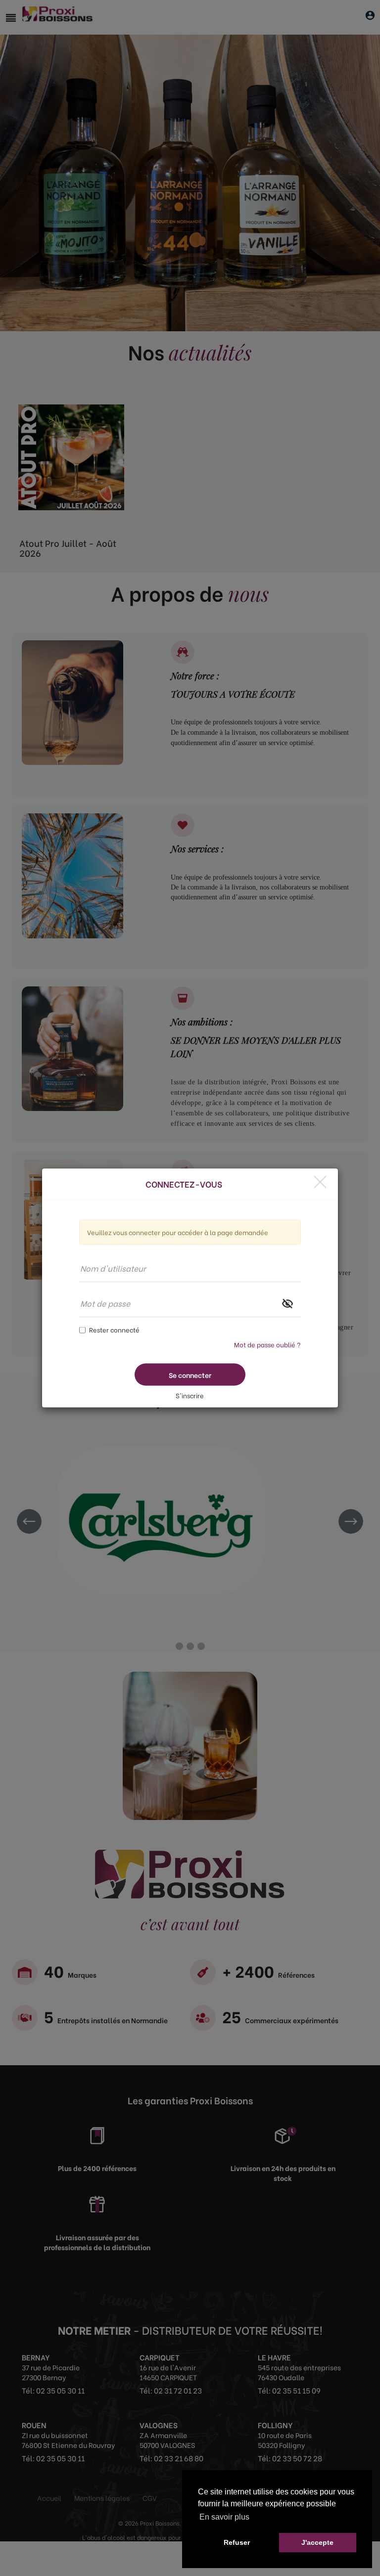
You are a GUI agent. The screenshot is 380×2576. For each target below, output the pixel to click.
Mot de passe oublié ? (267, 1344)
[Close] (320, 1182)
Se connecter (190, 1375)
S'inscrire (190, 1395)
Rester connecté (114, 1329)
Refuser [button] (237, 2542)
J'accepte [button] (317, 2542)
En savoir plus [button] (224, 2517)
